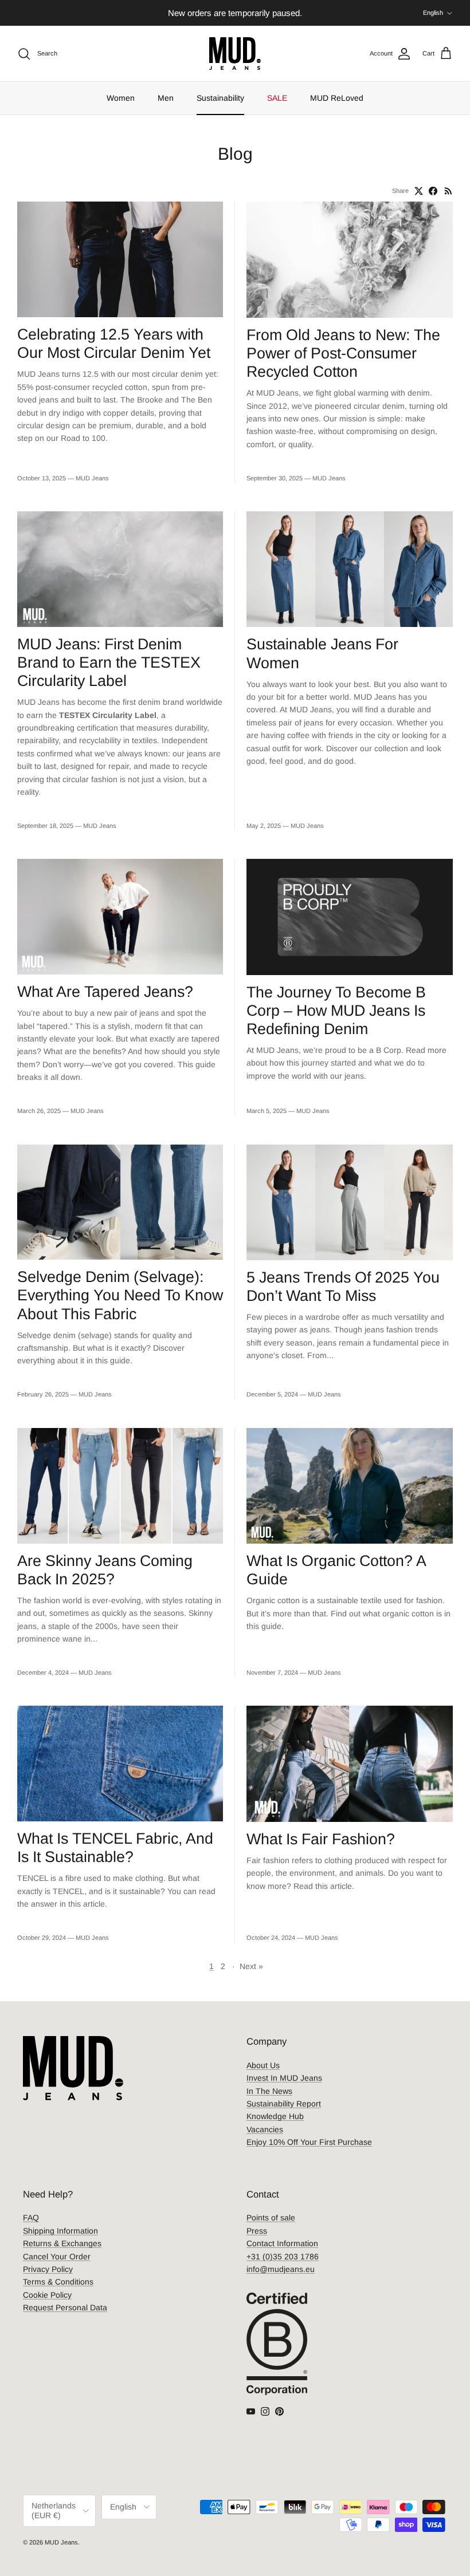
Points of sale (271, 2218)
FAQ (31, 2218)
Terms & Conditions (58, 2282)
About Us (263, 2065)
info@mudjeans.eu (281, 2269)
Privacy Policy (48, 2269)
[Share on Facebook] (433, 191)
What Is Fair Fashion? (321, 1839)
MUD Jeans (61, 2542)
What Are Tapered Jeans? (105, 992)
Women (121, 98)
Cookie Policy (47, 2295)
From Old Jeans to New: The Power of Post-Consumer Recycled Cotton (343, 353)
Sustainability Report (284, 2104)
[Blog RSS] (449, 191)
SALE (277, 98)
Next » (251, 1966)
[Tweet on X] (419, 191)
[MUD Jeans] (235, 54)
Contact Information (282, 2243)
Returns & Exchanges (62, 2243)
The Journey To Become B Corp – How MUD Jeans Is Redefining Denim (336, 1011)
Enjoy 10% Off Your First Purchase (309, 2142)
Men (166, 98)
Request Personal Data (65, 2307)
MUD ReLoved (337, 98)
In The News (269, 2091)
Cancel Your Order (57, 2257)
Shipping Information (60, 2231)
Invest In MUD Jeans (284, 2078)
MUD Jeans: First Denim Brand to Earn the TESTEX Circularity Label (109, 662)
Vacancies (265, 2129)
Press (257, 2231)
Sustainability (220, 98)
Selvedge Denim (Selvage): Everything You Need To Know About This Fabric (120, 1295)
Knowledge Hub (275, 2116)
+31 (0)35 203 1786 (283, 2257)
